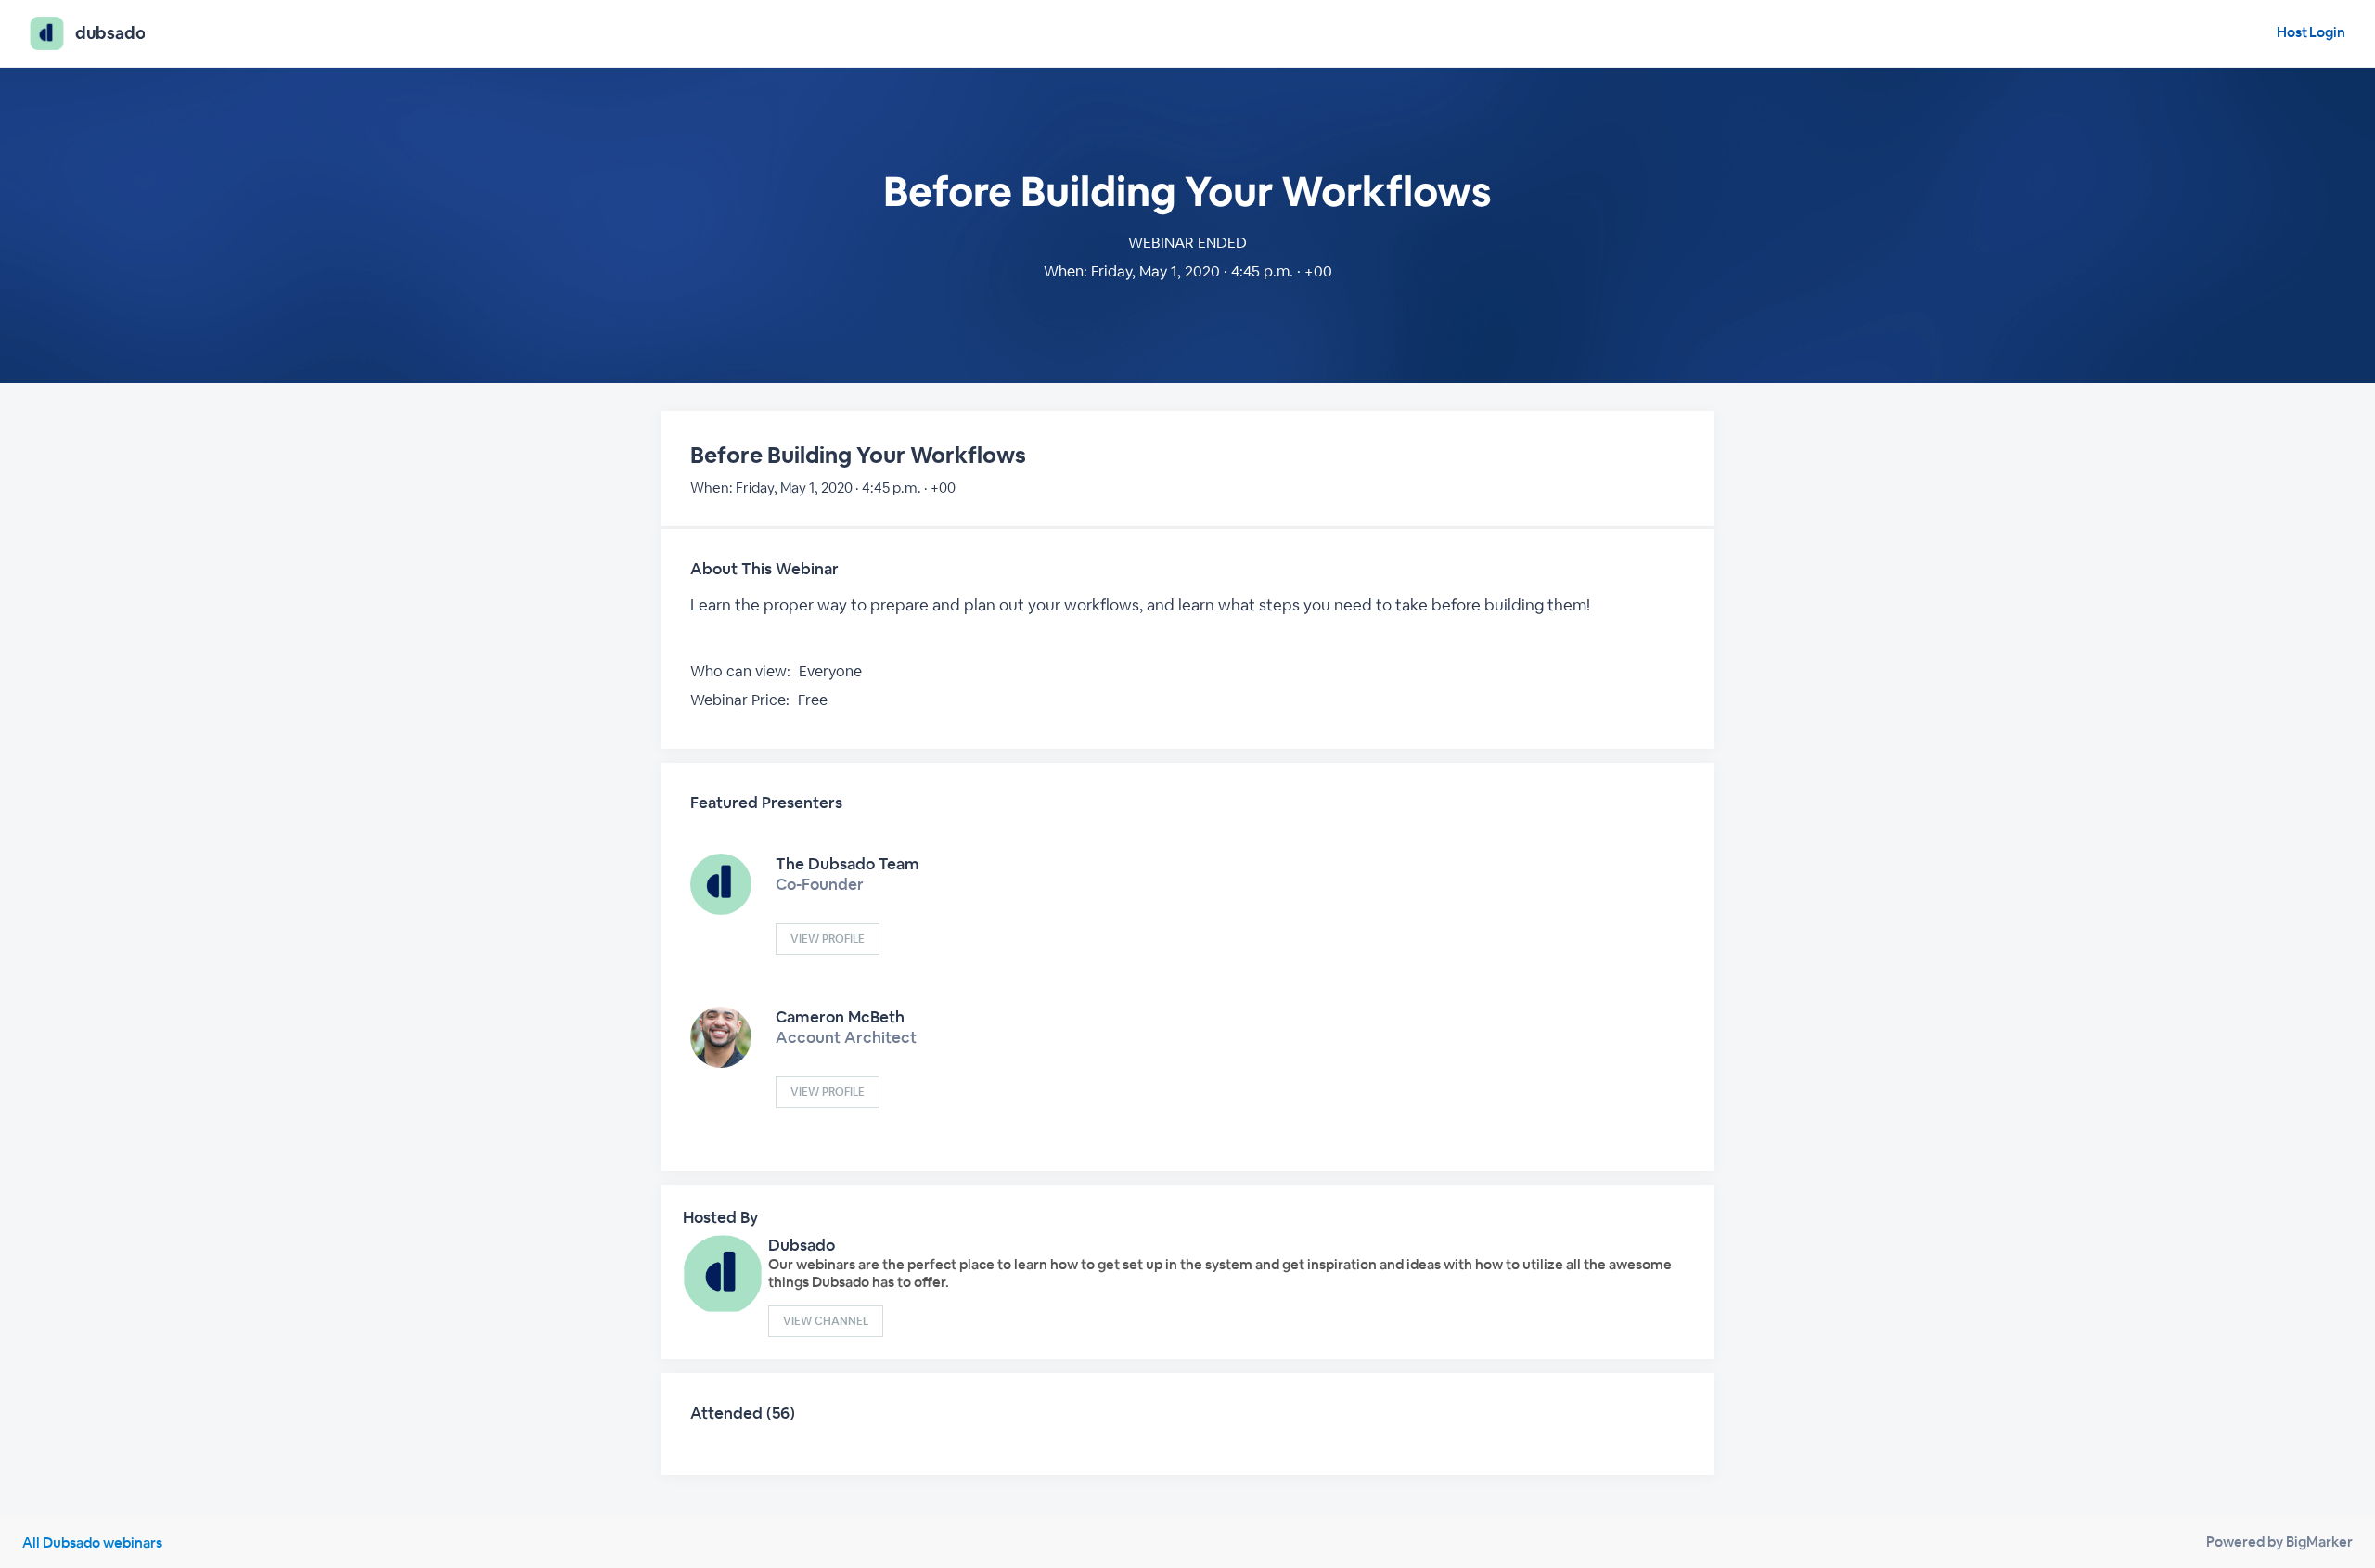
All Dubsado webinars (92, 1542)
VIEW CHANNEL (826, 1321)
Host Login (2311, 32)
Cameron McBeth (840, 1017)
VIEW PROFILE (828, 939)
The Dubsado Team (847, 864)
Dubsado (802, 1245)
